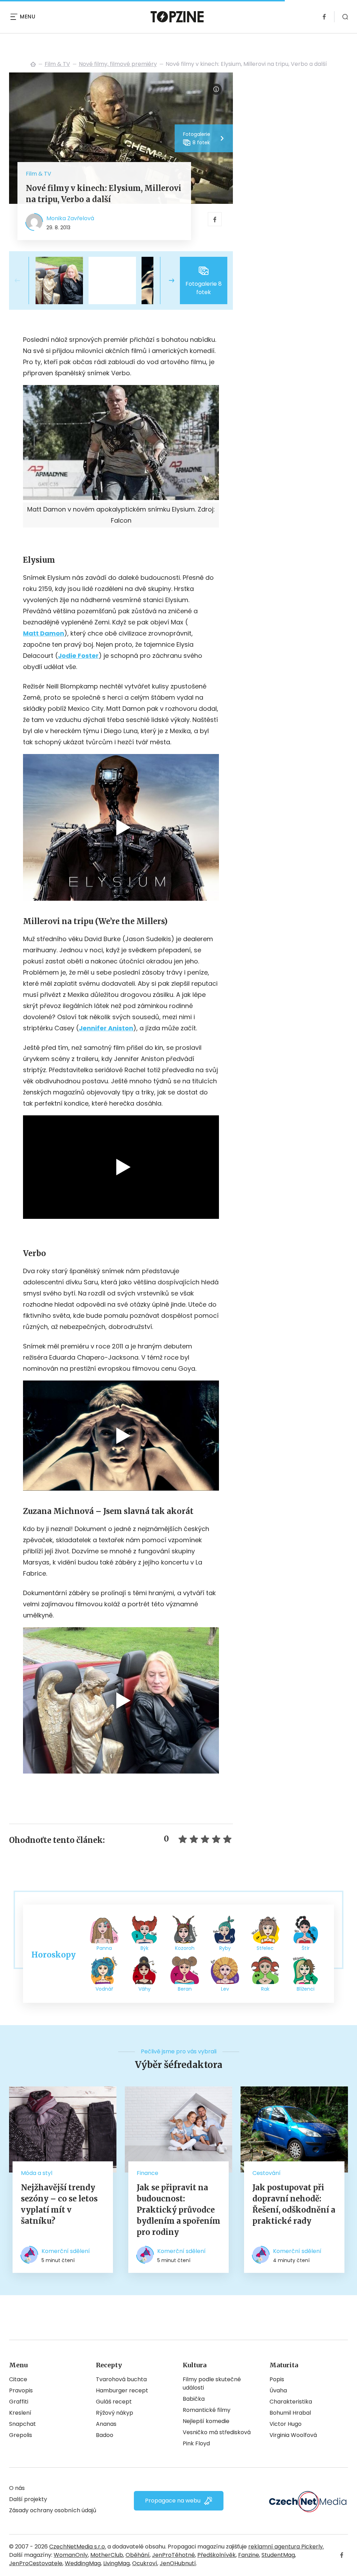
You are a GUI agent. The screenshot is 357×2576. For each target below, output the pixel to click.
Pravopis (21, 2390)
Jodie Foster (78, 656)
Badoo (105, 2435)
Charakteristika (291, 2402)
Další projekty (28, 2499)
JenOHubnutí (178, 2563)
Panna (104, 1948)
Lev (225, 1989)
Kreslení (20, 2413)
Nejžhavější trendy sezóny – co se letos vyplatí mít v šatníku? (59, 2204)
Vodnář (104, 1989)
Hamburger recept (122, 2390)
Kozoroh (185, 1948)
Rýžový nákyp (115, 2413)
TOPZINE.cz (33, 64)
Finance (147, 2173)
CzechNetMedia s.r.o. (78, 2547)
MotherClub (107, 2555)
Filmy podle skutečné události (212, 2383)
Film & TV (57, 64)
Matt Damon (44, 633)
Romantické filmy (207, 2410)
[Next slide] (166, 280)
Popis (277, 2379)
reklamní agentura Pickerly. (286, 2547)
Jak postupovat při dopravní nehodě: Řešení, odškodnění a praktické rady (294, 2204)
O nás (17, 2488)
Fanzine (249, 2555)
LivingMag (116, 2563)
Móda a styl (37, 2173)
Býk (145, 1948)
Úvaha (278, 2390)
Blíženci (306, 1989)
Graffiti (19, 2402)
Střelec (265, 1948)
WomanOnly (71, 2555)
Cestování (267, 2173)
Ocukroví (145, 2563)
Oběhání (138, 2555)
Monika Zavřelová (70, 218)
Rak (265, 1989)
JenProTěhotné (173, 2555)
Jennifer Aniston (106, 1028)
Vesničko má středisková (217, 2432)
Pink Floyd (196, 2443)
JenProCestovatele (36, 2563)
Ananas (106, 2424)
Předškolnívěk (217, 2555)
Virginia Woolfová (293, 2435)
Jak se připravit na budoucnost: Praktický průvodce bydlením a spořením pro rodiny (178, 2210)
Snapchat (22, 2424)
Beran (185, 1989)
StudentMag (278, 2555)
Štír (306, 1948)
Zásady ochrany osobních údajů (53, 2510)
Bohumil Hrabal (290, 2413)
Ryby (225, 1948)
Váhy (145, 1989)
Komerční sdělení (66, 2251)
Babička (194, 2399)
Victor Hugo (286, 2424)
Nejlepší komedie (206, 2421)
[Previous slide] (23, 280)
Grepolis (21, 2435)
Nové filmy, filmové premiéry (118, 64)
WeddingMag (83, 2563)
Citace (18, 2379)
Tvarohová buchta (121, 2379)
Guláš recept (114, 2402)
